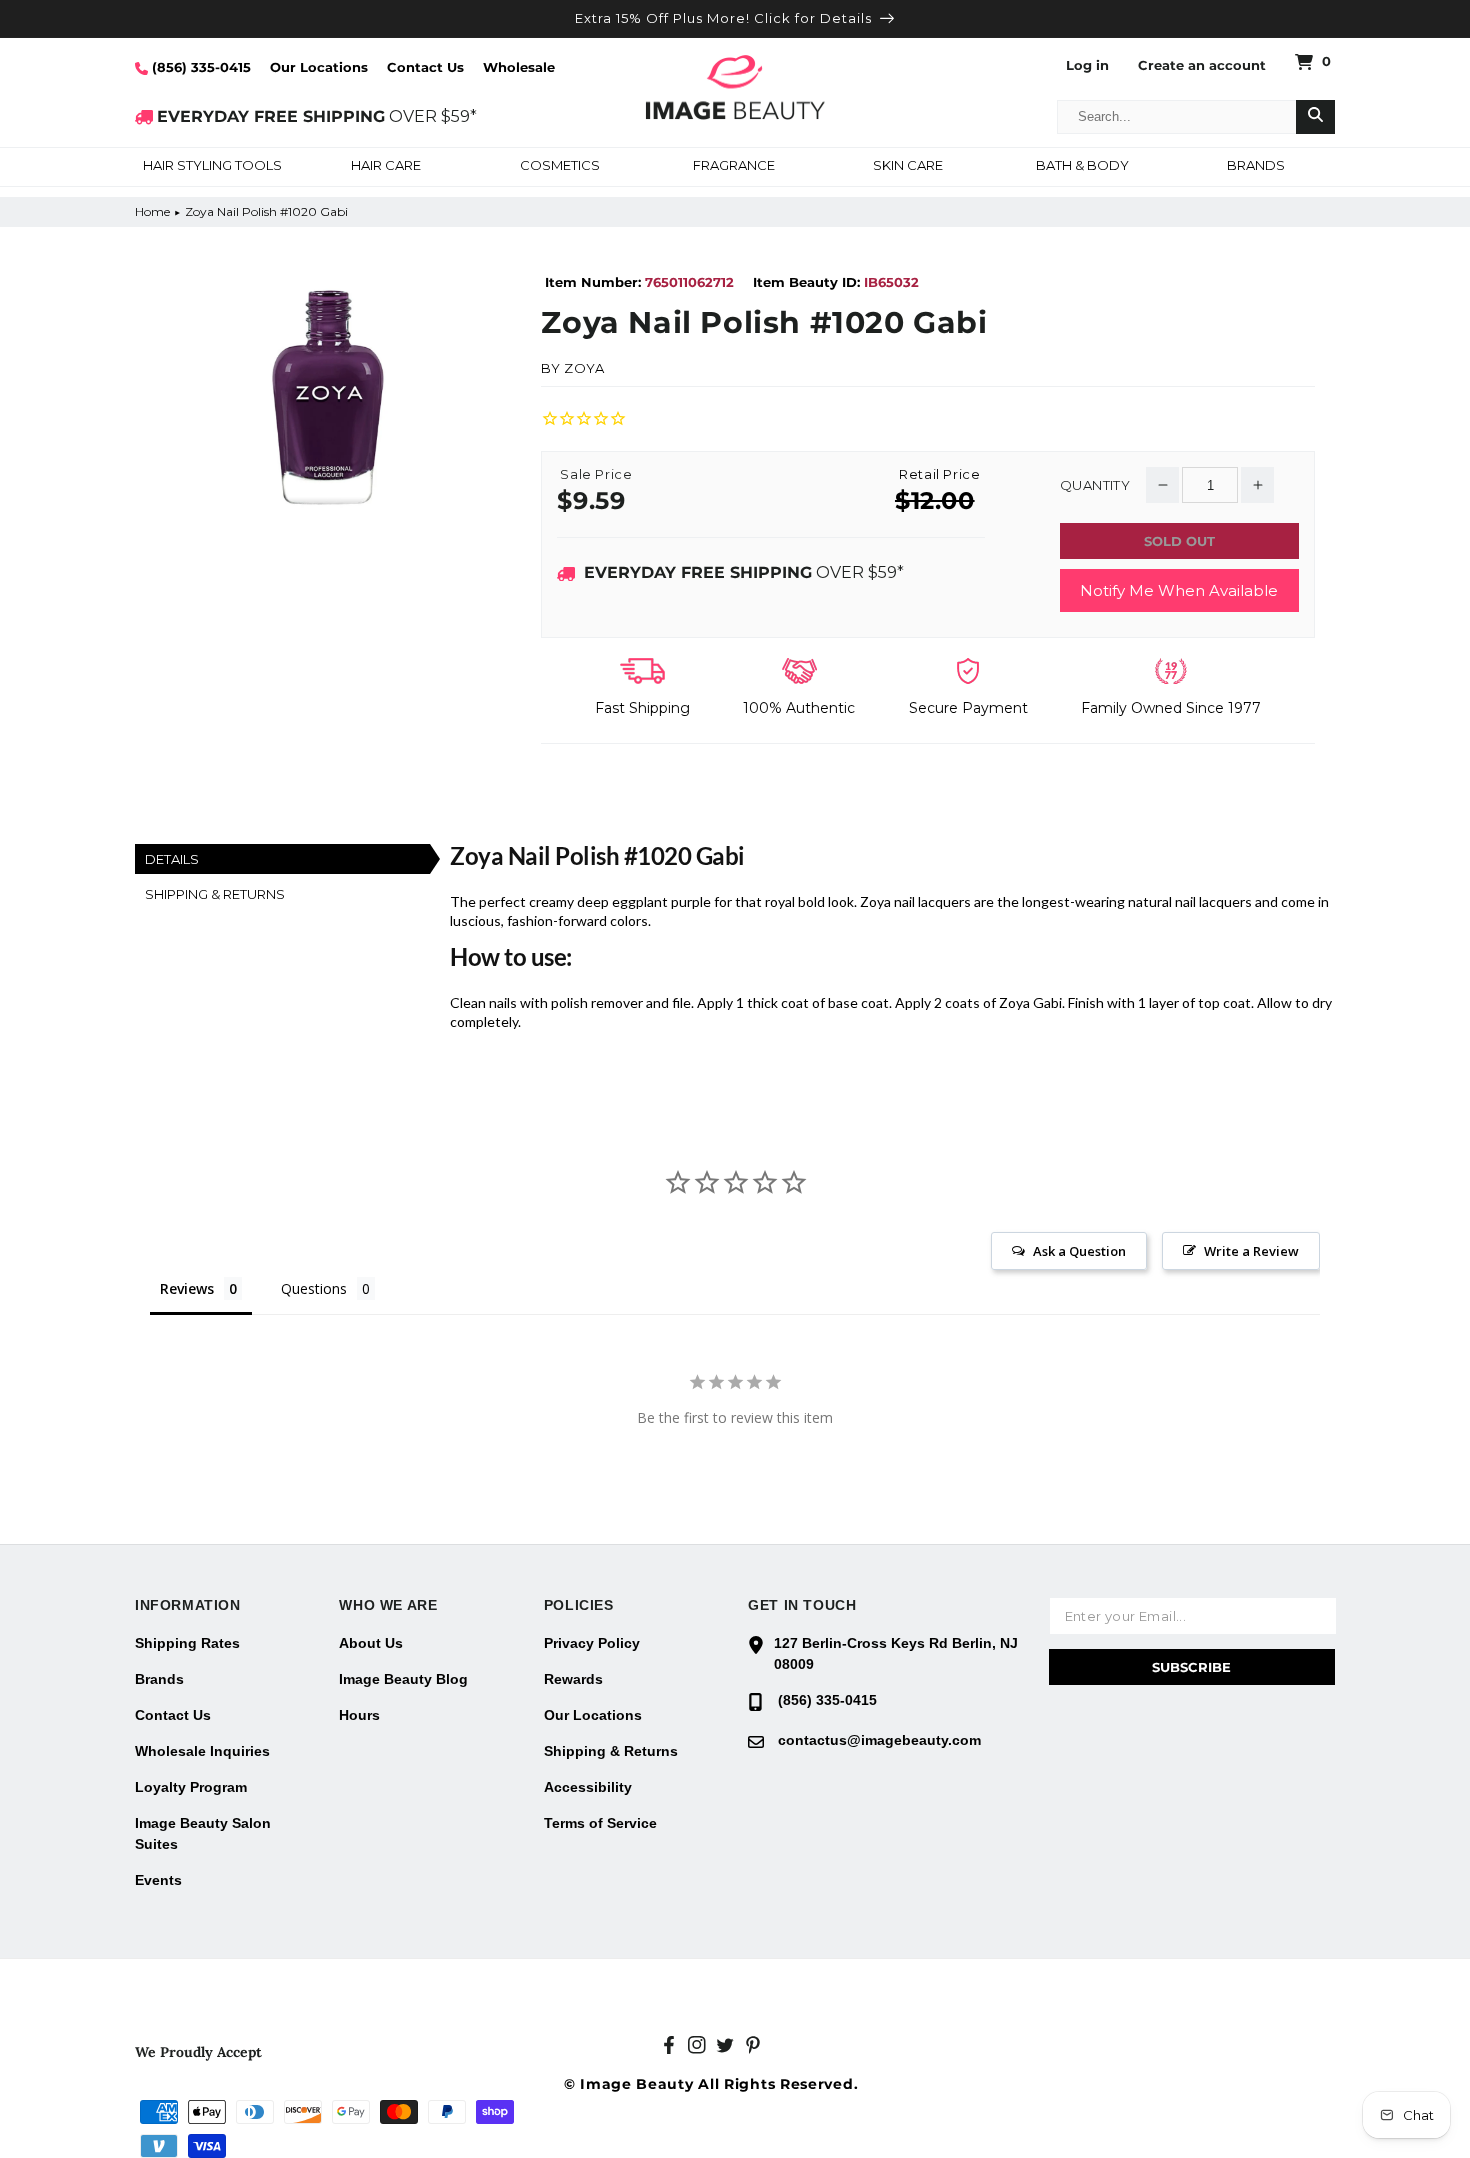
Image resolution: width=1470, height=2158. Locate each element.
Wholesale (519, 67)
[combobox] (1177, 117)
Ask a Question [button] (1079, 1251)
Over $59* (744, 572)
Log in (1087, 65)
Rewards (573, 1679)
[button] (212, 167)
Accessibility (588, 1787)
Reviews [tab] (187, 1288)
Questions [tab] (314, 1288)
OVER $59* (317, 116)
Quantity (1095, 485)
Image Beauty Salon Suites (203, 1833)
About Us (371, 1643)
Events (158, 1880)
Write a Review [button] (1251, 1251)
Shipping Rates (187, 1643)
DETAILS (172, 859)
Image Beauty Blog (403, 1679)
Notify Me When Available (1179, 590)
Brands (159, 1679)
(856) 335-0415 (199, 67)
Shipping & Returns (611, 1751)
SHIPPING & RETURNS (215, 894)
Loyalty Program (191, 1787)
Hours (359, 1715)
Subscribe (1191, 1667)
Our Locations (319, 67)
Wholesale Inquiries (202, 1751)
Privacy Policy (592, 1643)
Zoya (584, 368)
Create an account (1202, 65)
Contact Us (425, 67)
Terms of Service (600, 1823)
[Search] (1315, 117)
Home (152, 211)
